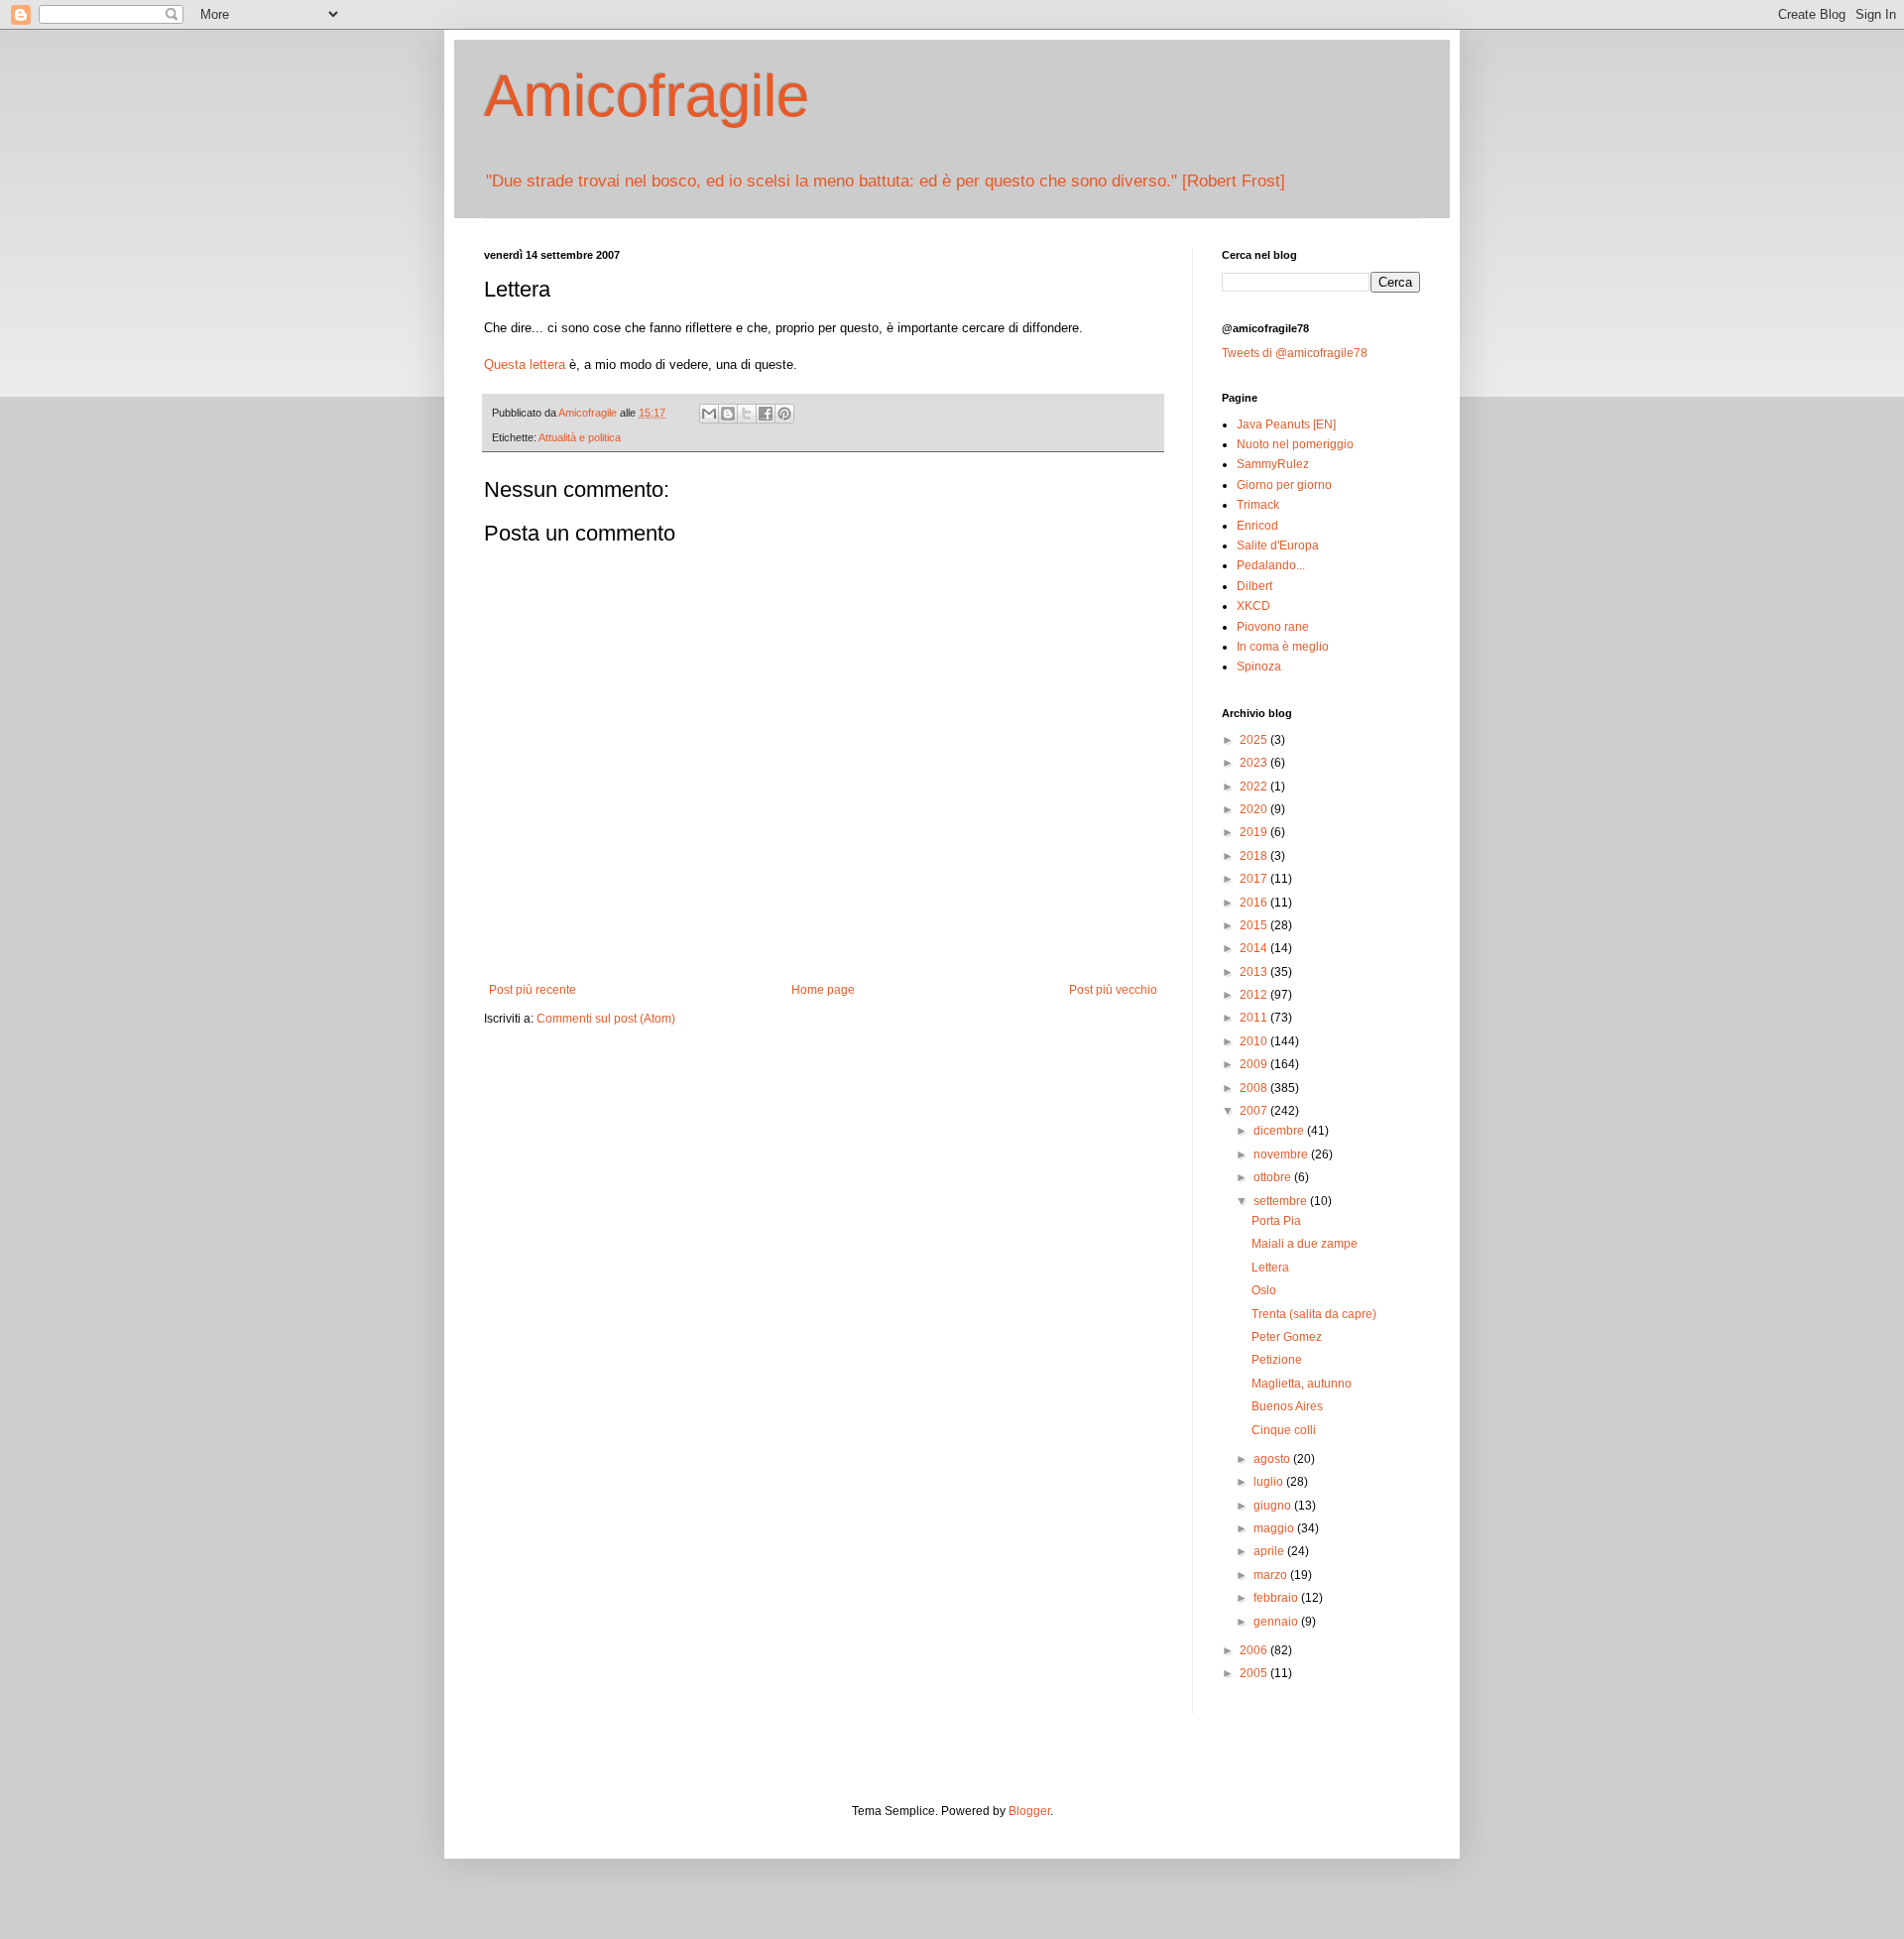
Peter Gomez (1287, 1337)
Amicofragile (647, 96)
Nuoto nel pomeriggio (1295, 444)
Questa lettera (525, 364)
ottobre (1274, 1177)
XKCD (1253, 606)
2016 (1255, 903)
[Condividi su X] (747, 414)
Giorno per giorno (1284, 485)
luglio (1270, 1482)
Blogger (1029, 1811)
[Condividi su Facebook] (766, 414)
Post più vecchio (1113, 990)
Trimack (1258, 505)
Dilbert (1254, 586)
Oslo (1264, 1290)
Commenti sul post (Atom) (606, 1019)
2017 (1255, 879)
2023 (1255, 763)
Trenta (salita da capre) (1314, 1314)
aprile (1270, 1551)
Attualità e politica (580, 437)
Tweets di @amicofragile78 (1295, 353)
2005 (1255, 1673)
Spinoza (1259, 667)
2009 (1255, 1064)
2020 (1255, 809)
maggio (1275, 1528)
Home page (823, 990)
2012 (1255, 995)
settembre (1282, 1201)
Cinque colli (1284, 1430)
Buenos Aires (1287, 1406)
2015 (1255, 925)
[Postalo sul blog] (728, 414)
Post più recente (533, 990)
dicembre (1280, 1131)
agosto (1273, 1459)
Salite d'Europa (1278, 545)
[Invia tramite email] (709, 414)
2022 (1255, 787)
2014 (1255, 948)
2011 (1255, 1018)
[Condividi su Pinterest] (784, 414)
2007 (1255, 1111)
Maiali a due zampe (1305, 1244)
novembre (1282, 1154)
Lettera (1270, 1268)
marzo (1272, 1575)
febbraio (1277, 1598)
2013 (1255, 972)
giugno (1274, 1506)
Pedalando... (1271, 565)
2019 (1255, 832)
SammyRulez (1273, 464)
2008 (1255, 1088)
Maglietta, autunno (1302, 1384)
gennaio (1277, 1622)
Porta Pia (1276, 1221)
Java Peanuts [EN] (1286, 424)
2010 (1255, 1041)
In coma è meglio (1283, 647)
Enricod (1257, 526)
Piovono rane (1273, 627)
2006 (1255, 1650)
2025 (1255, 740)
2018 (1255, 856)
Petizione (1277, 1360)
